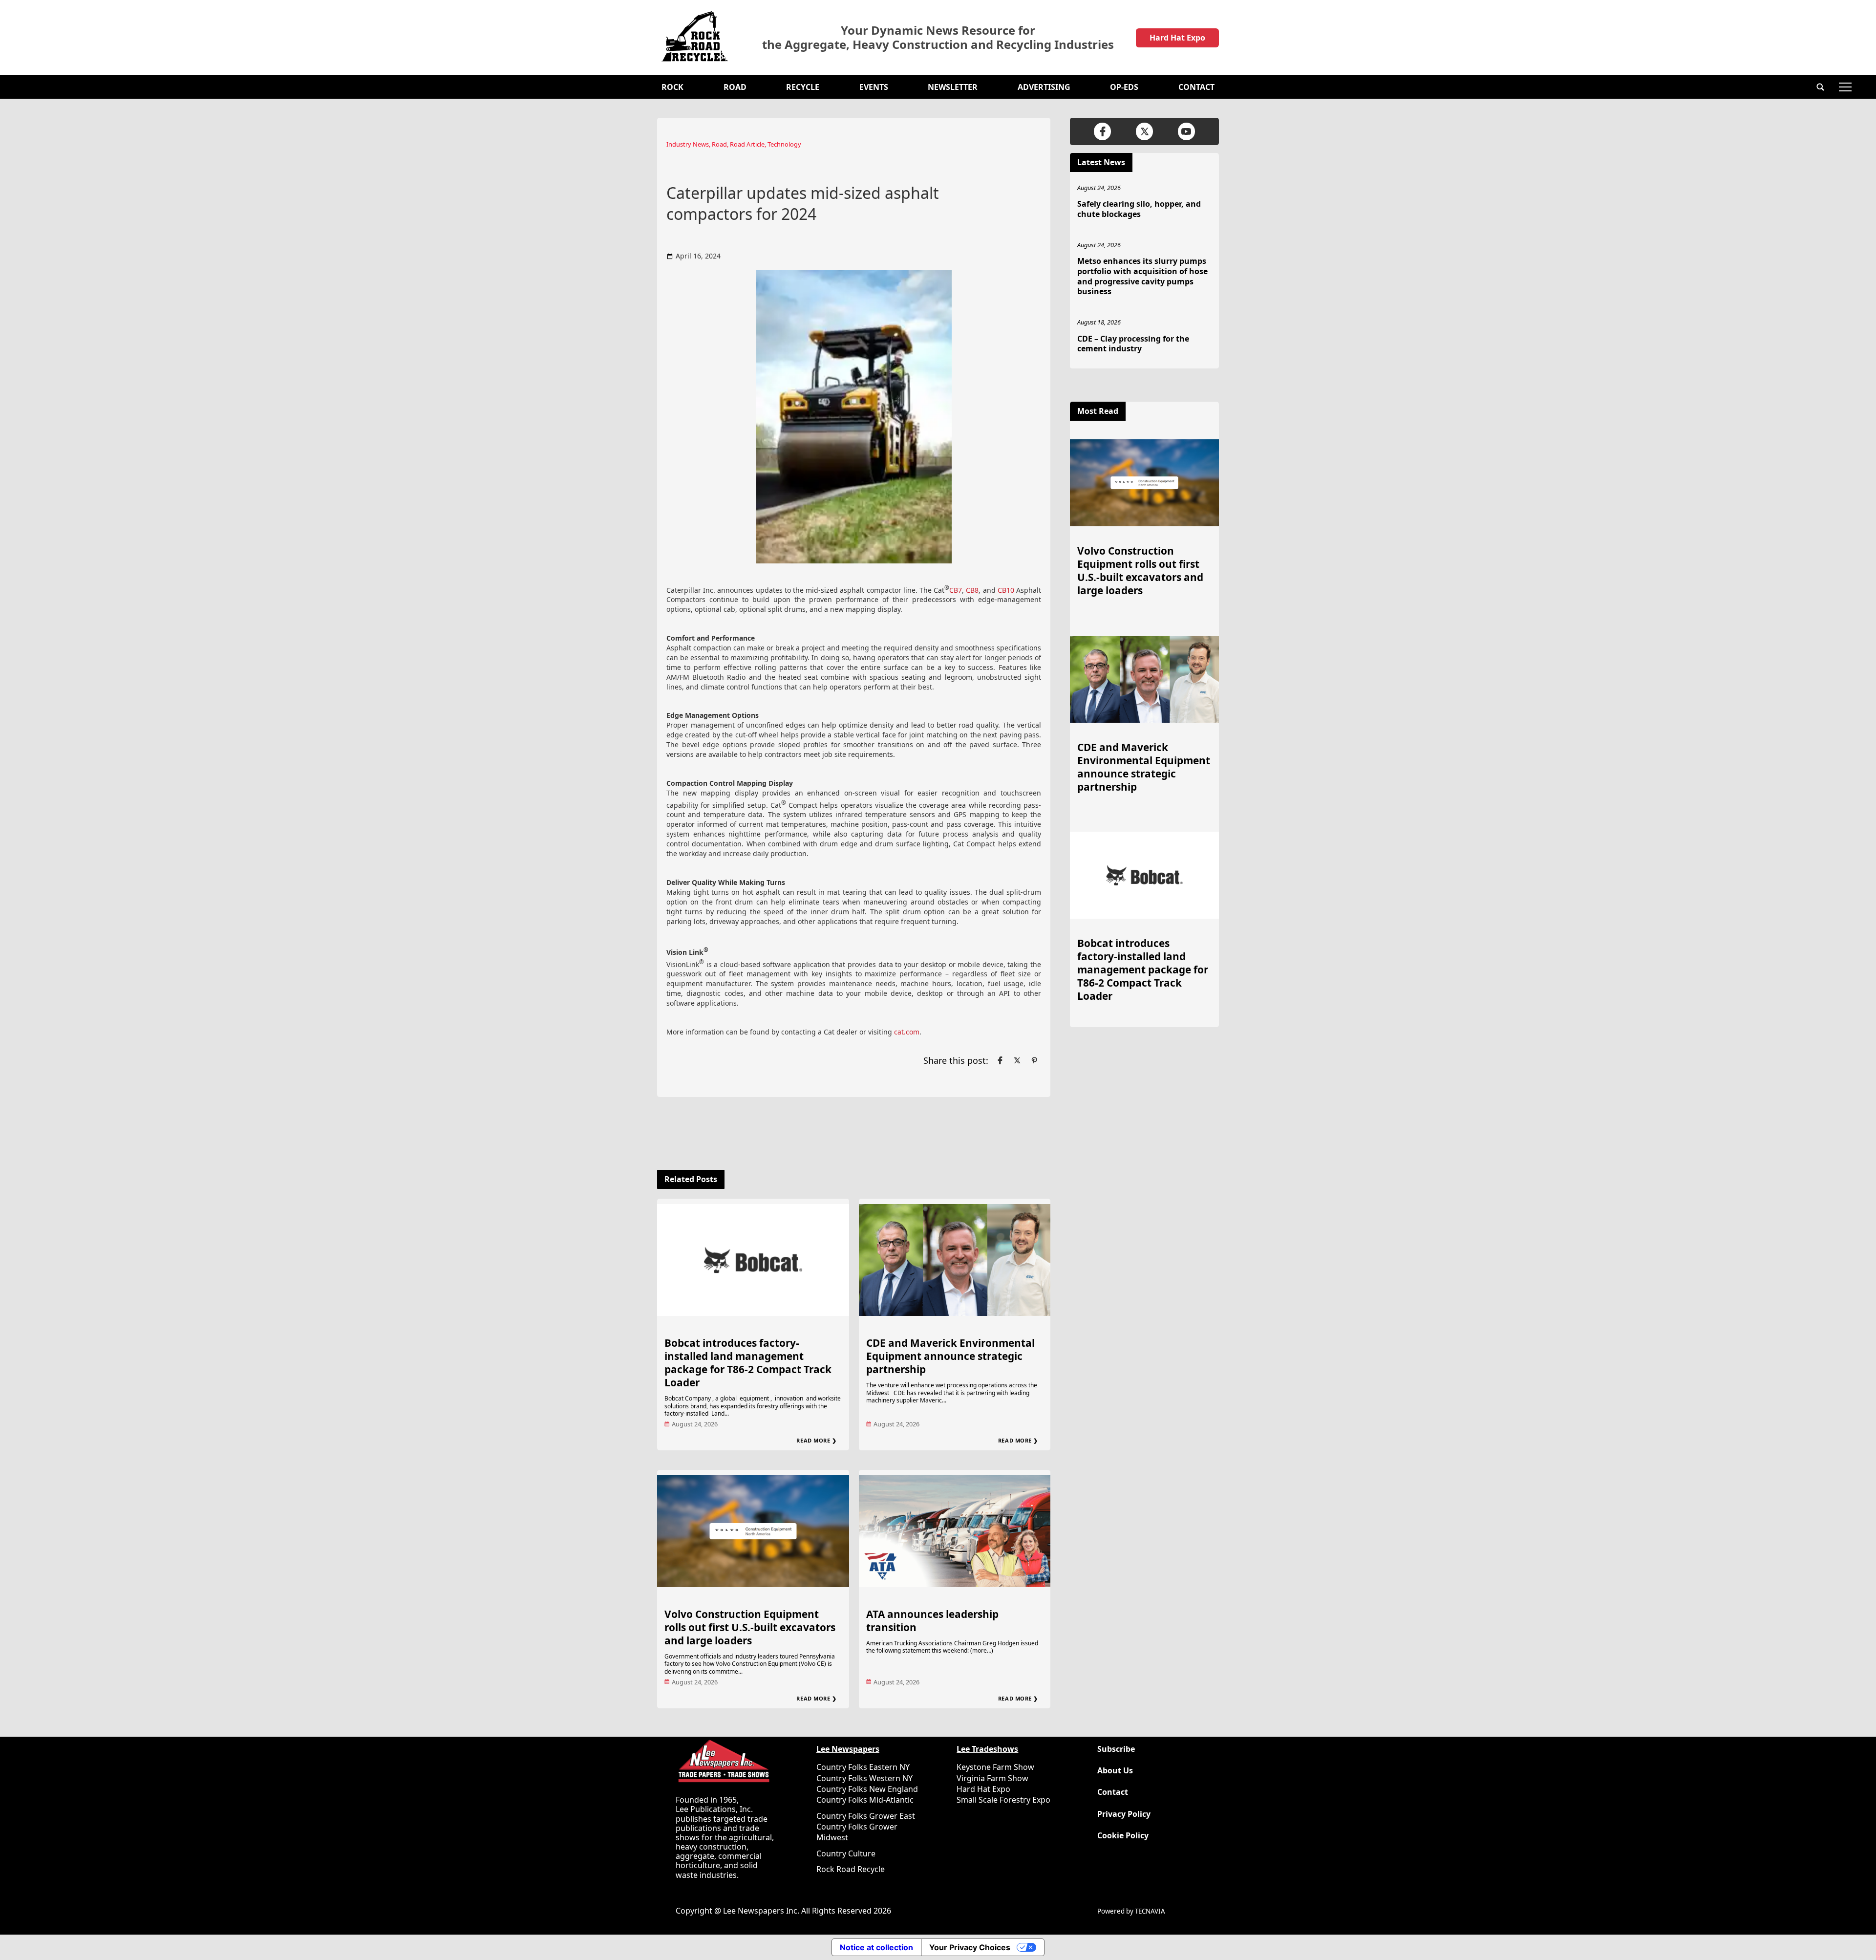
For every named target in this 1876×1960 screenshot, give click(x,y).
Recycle (803, 87)
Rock (672, 87)
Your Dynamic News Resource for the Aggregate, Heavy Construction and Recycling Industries (938, 38)
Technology (784, 144)
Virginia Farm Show (992, 1778)
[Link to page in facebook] (1000, 1060)
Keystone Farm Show (995, 1767)
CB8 (972, 590)
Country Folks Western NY (864, 1778)
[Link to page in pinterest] (1034, 1060)
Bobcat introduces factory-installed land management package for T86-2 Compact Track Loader (748, 1363)
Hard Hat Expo (1177, 38)
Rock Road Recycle (851, 1869)
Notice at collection (876, 1947)
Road (735, 87)
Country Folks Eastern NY (863, 1767)
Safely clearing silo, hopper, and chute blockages (1139, 209)
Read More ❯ (816, 1440)
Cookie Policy (1123, 1836)
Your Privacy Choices (970, 1947)
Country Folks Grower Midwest (857, 1832)
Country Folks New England (867, 1789)
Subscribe (1116, 1749)
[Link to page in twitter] (1017, 1060)
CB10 (1006, 590)
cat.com (907, 1032)
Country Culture (846, 1853)
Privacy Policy (1124, 1814)
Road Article (747, 144)
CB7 (956, 590)
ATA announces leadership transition (932, 1621)
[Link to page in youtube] (1186, 131)
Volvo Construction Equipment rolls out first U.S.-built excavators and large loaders (750, 1627)
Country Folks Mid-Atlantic (865, 1800)
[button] (1820, 87)
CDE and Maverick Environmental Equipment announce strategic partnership (950, 1356)
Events (874, 87)
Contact (1196, 87)
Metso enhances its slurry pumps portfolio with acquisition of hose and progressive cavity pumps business (1142, 276)
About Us (1115, 1771)
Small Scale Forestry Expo (1003, 1800)
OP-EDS (1124, 87)
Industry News (688, 144)
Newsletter (953, 87)
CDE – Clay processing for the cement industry (1133, 344)
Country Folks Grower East (866, 1816)
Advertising (1044, 87)
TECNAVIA (1150, 1911)
